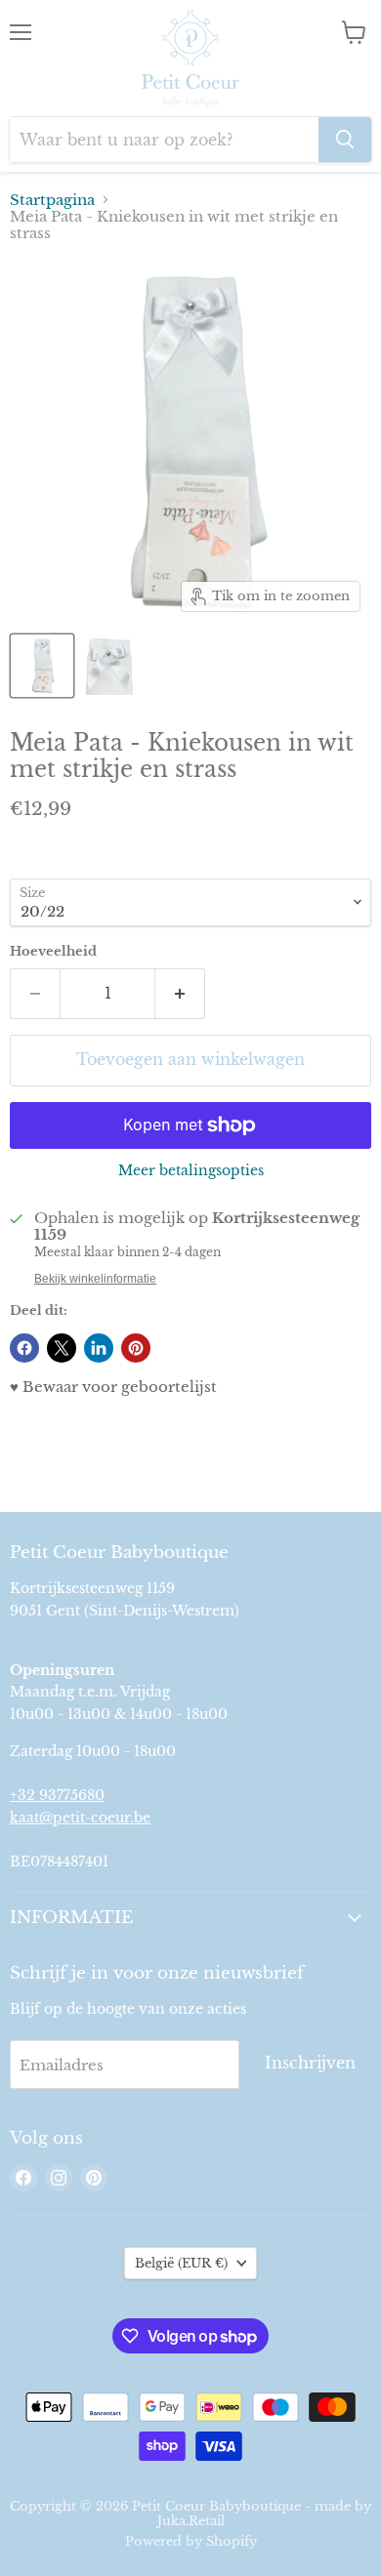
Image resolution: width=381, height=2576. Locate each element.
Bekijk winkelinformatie (95, 1279)
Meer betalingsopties (191, 1170)
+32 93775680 (57, 1795)
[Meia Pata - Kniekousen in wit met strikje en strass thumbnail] (42, 666)
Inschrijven (310, 2063)
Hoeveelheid (53, 951)
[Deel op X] (62, 1348)
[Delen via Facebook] (24, 1348)
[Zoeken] (345, 140)
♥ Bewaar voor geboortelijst (113, 1387)
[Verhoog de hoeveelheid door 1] (180, 994)
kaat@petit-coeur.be (80, 1818)
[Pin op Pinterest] (136, 1348)
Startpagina (52, 200)
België (181, 2263)
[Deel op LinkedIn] (99, 1348)
